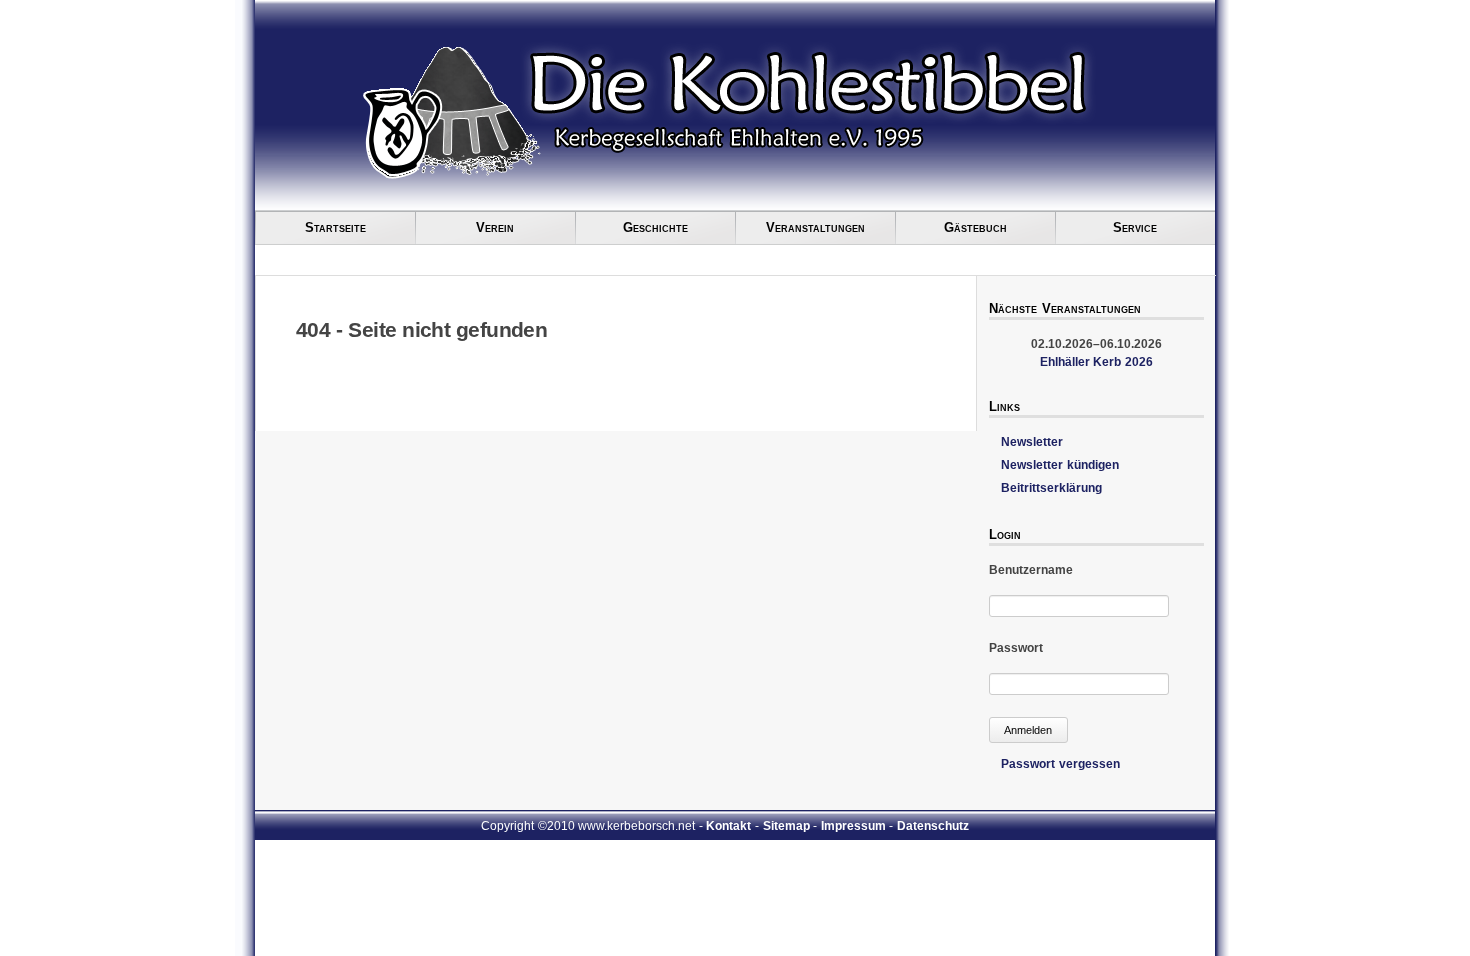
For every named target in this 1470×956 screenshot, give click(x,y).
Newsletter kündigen (1060, 465)
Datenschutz (933, 826)
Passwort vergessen (1060, 764)
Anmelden (1028, 730)
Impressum (853, 826)
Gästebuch (975, 227)
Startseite (335, 227)
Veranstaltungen (815, 227)
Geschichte (655, 227)
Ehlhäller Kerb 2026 (1096, 362)
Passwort (1016, 648)
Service (1135, 227)
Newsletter (1032, 442)
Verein (495, 227)
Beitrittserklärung (1051, 488)
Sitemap (786, 826)
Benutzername (1031, 570)
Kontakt (728, 826)
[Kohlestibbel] (450, 176)
